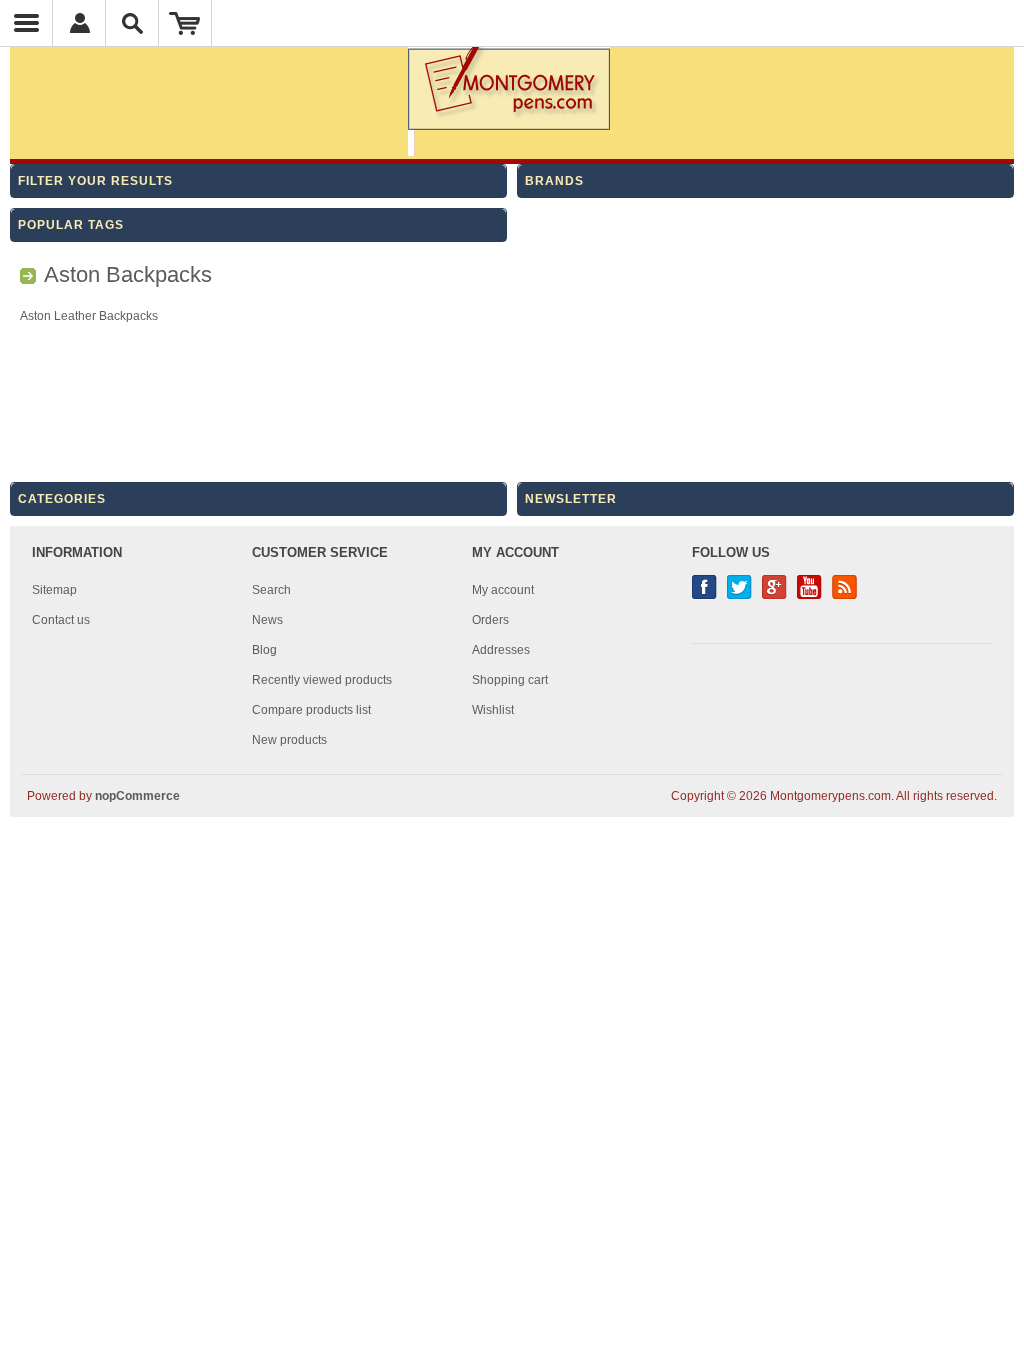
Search (271, 590)
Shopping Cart (185, 23)
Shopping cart (510, 680)
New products (289, 740)
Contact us (61, 620)
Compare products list (311, 710)
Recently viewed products (322, 680)
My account (503, 590)
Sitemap (54, 590)
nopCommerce (137, 796)
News (267, 620)
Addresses (501, 650)
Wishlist (493, 710)
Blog (264, 650)
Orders (490, 620)
